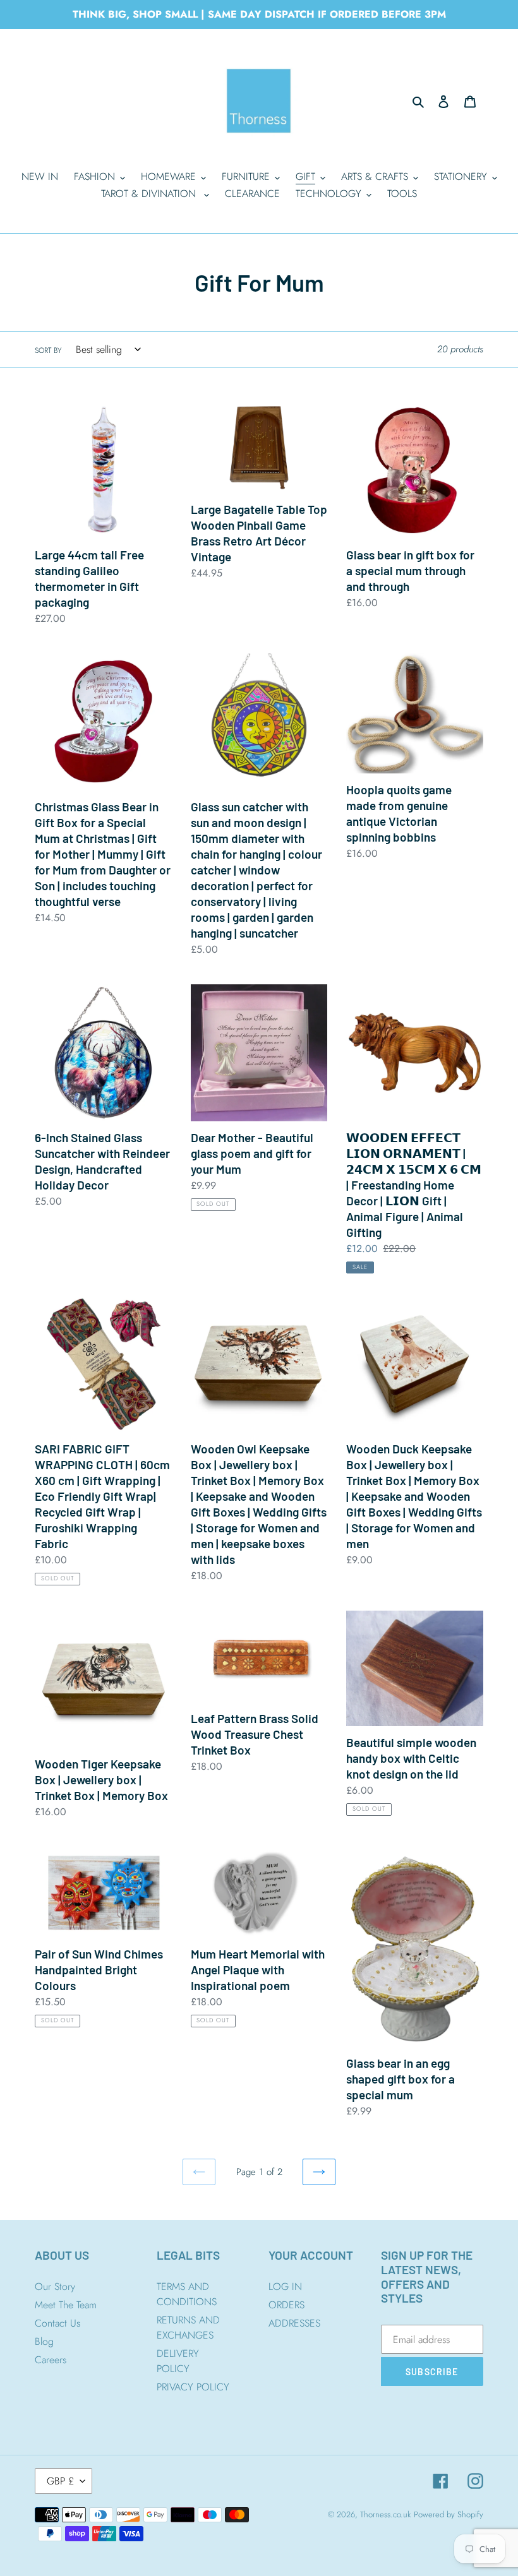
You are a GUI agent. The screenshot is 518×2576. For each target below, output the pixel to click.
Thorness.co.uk (385, 2514)
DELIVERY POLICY (178, 2361)
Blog (44, 2341)
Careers (51, 2360)
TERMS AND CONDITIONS (187, 2294)
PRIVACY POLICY (193, 2387)
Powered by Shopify (449, 2514)
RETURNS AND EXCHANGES (188, 2328)
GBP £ (60, 2481)
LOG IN (285, 2287)
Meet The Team (66, 2305)
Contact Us (57, 2323)
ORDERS (286, 2305)
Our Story (55, 2287)
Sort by (48, 350)
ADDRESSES (294, 2323)
